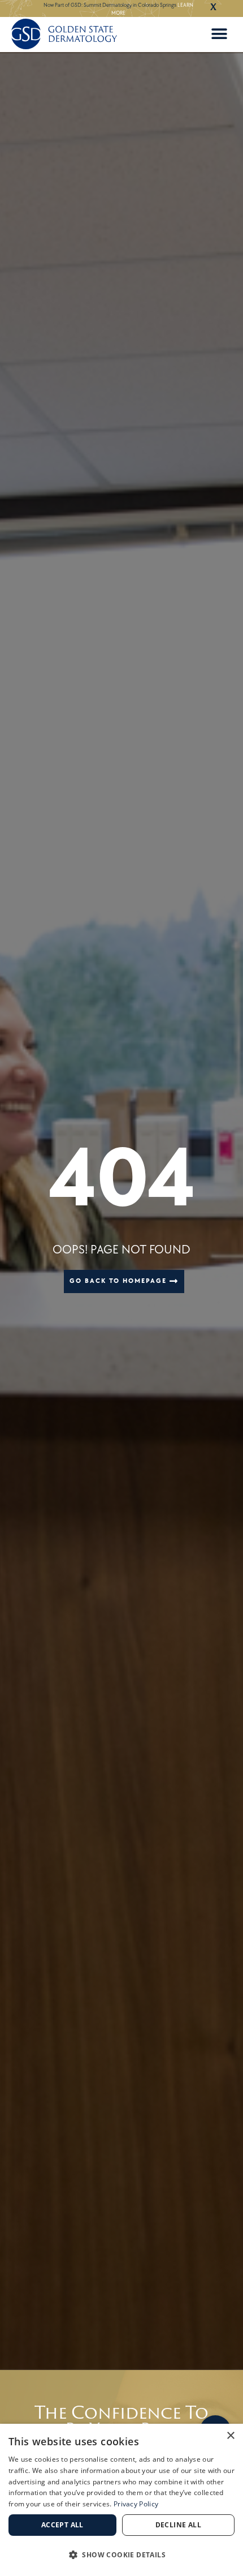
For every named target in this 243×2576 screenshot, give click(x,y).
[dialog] (121, 2500)
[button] (219, 34)
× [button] (230, 2436)
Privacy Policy (136, 2504)
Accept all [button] (62, 2525)
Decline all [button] (178, 2525)
